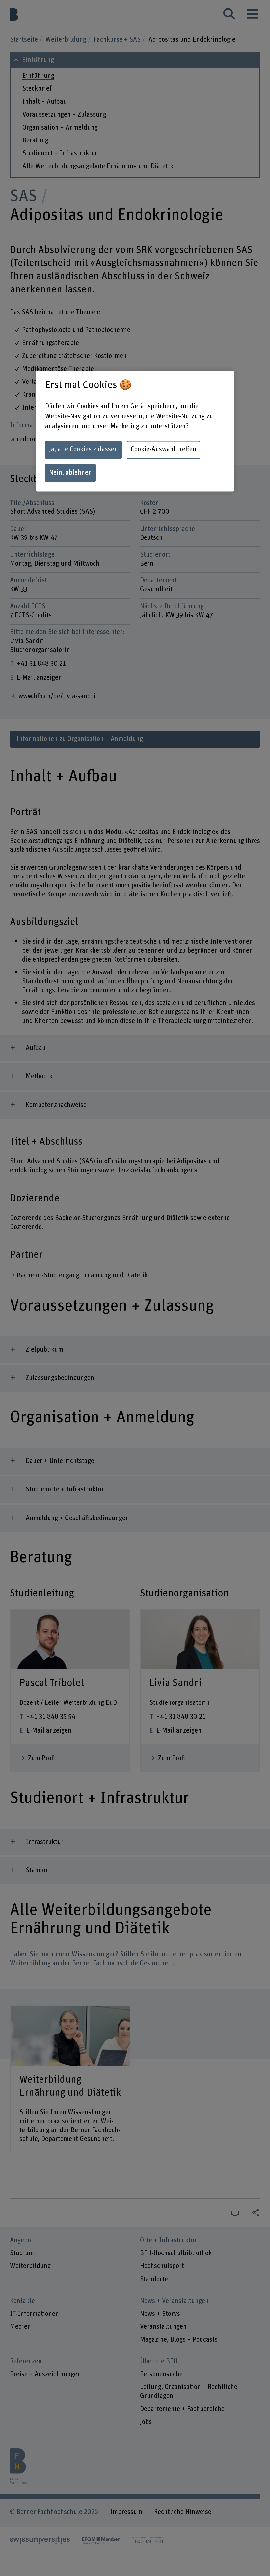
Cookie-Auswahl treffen (163, 450)
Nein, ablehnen (70, 473)
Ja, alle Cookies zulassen (83, 450)
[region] (135, 431)
